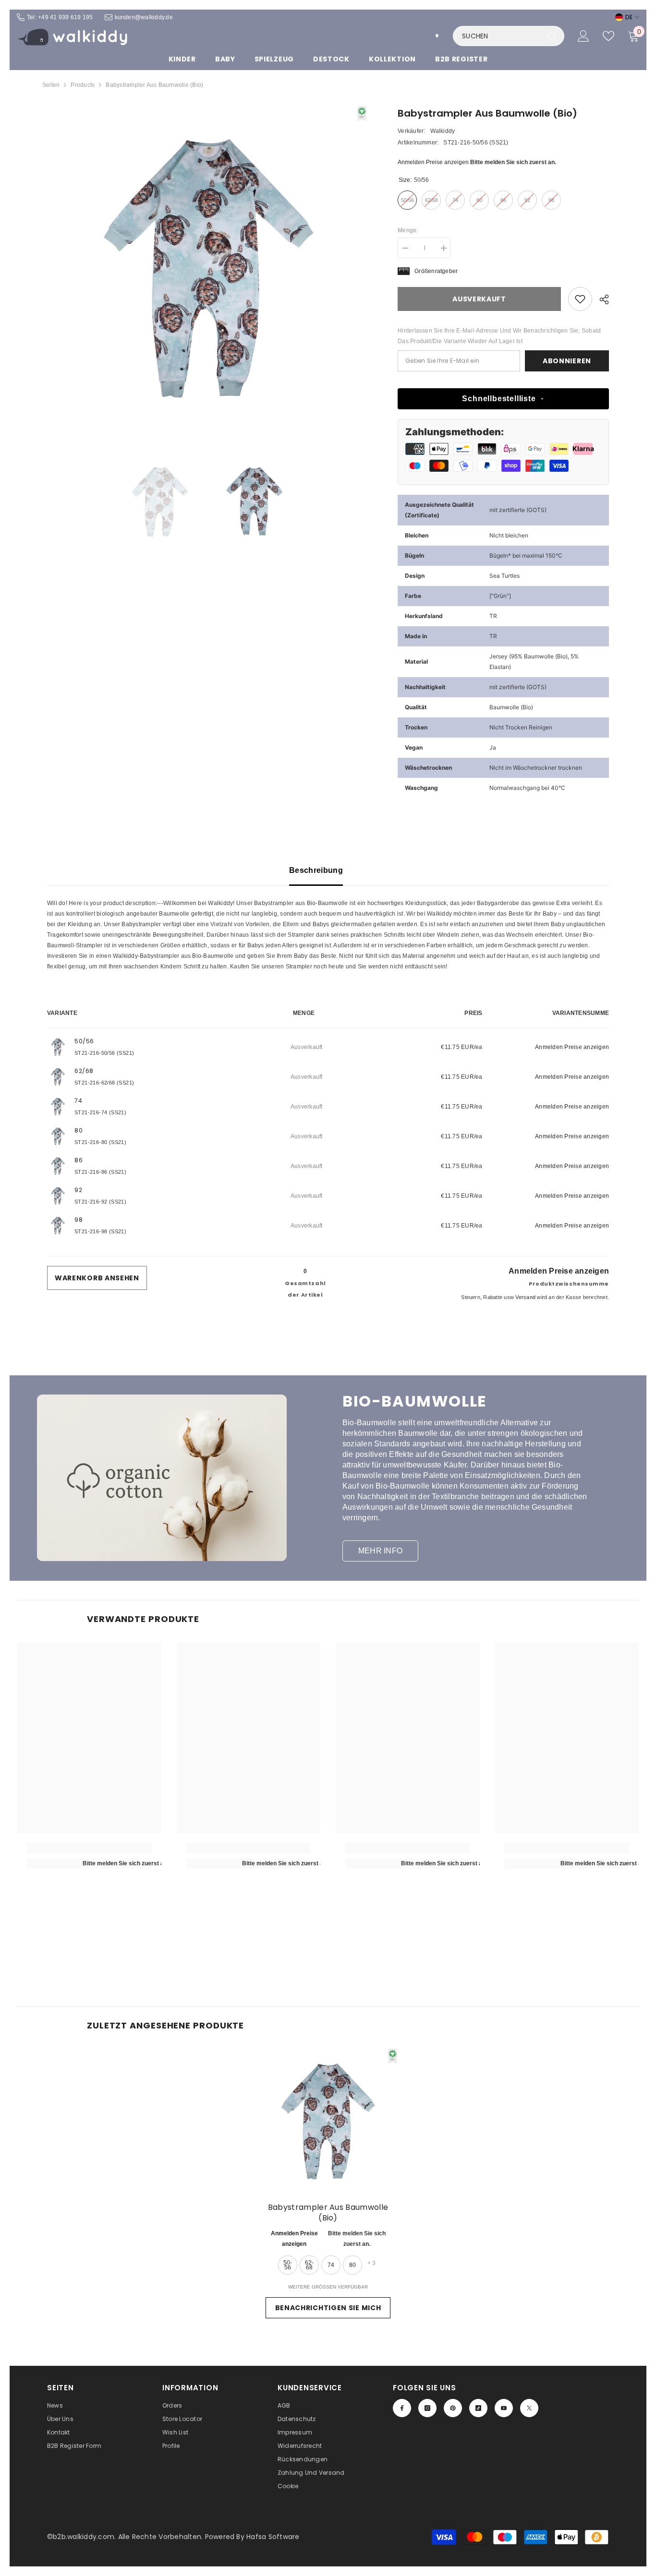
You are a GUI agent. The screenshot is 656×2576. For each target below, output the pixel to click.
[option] (208, 267)
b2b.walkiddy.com (84, 2537)
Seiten (51, 85)
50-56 (288, 2265)
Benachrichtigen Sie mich (328, 2308)
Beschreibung (316, 870)
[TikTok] (478, 2408)
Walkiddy (443, 131)
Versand (525, 1297)
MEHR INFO (380, 1551)
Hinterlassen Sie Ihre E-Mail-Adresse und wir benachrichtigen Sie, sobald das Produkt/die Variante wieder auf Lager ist (499, 336)
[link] (580, 299)
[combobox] (498, 36)
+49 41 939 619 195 (65, 17)
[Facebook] (402, 2408)
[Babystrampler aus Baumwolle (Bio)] (328, 2121)
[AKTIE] (601, 299)
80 (352, 2265)
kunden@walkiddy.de (144, 17)
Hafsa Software (273, 2537)
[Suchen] (509, 36)
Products (83, 85)
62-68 (309, 2265)
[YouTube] (504, 2408)
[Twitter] (529, 2408)
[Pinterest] (453, 2408)
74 (331, 2265)
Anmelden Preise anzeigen (433, 162)
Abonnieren (567, 361)
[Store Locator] (437, 36)
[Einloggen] (583, 36)
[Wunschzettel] (608, 36)
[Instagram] (427, 2408)
